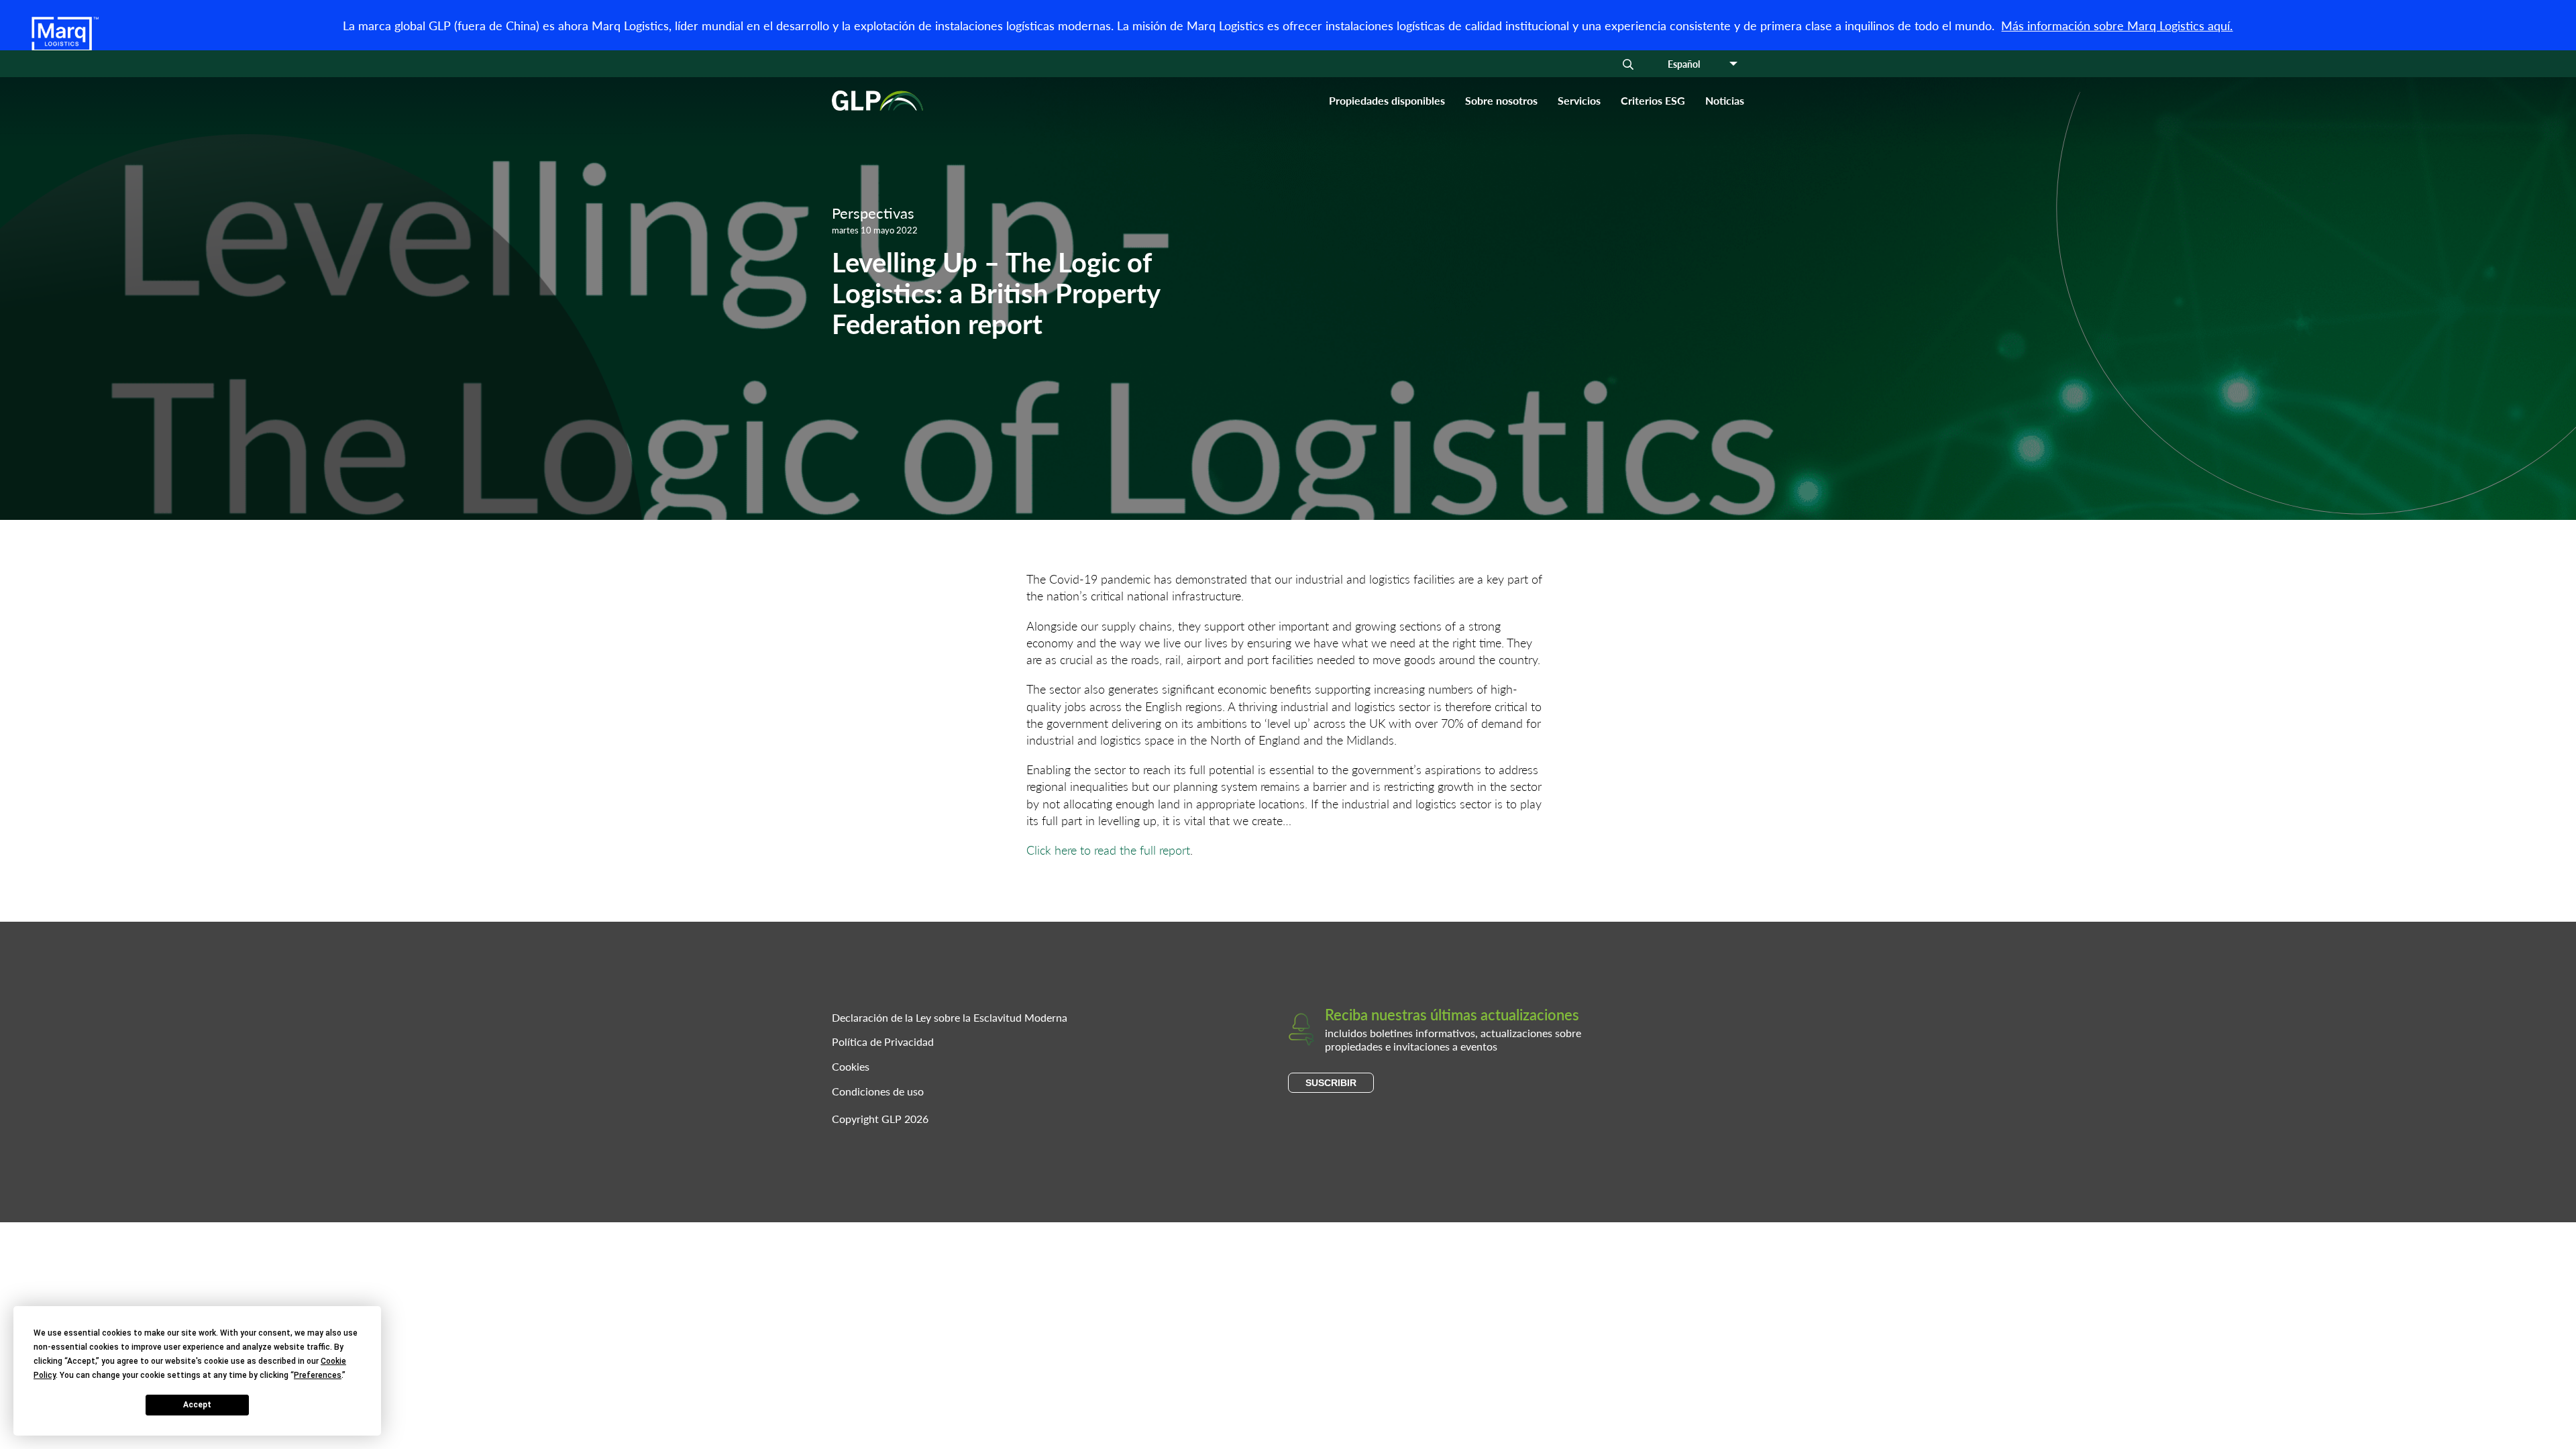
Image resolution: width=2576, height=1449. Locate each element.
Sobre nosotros (1501, 100)
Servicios (1579, 100)
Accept (197, 1405)
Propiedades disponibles (1387, 100)
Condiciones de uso (878, 1091)
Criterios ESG (1653, 100)
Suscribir (1331, 1083)
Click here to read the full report (1108, 850)
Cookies (851, 1066)
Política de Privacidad (883, 1041)
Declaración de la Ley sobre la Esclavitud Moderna (950, 1017)
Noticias (1725, 100)
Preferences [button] (318, 1375)
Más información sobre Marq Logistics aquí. (2117, 25)
